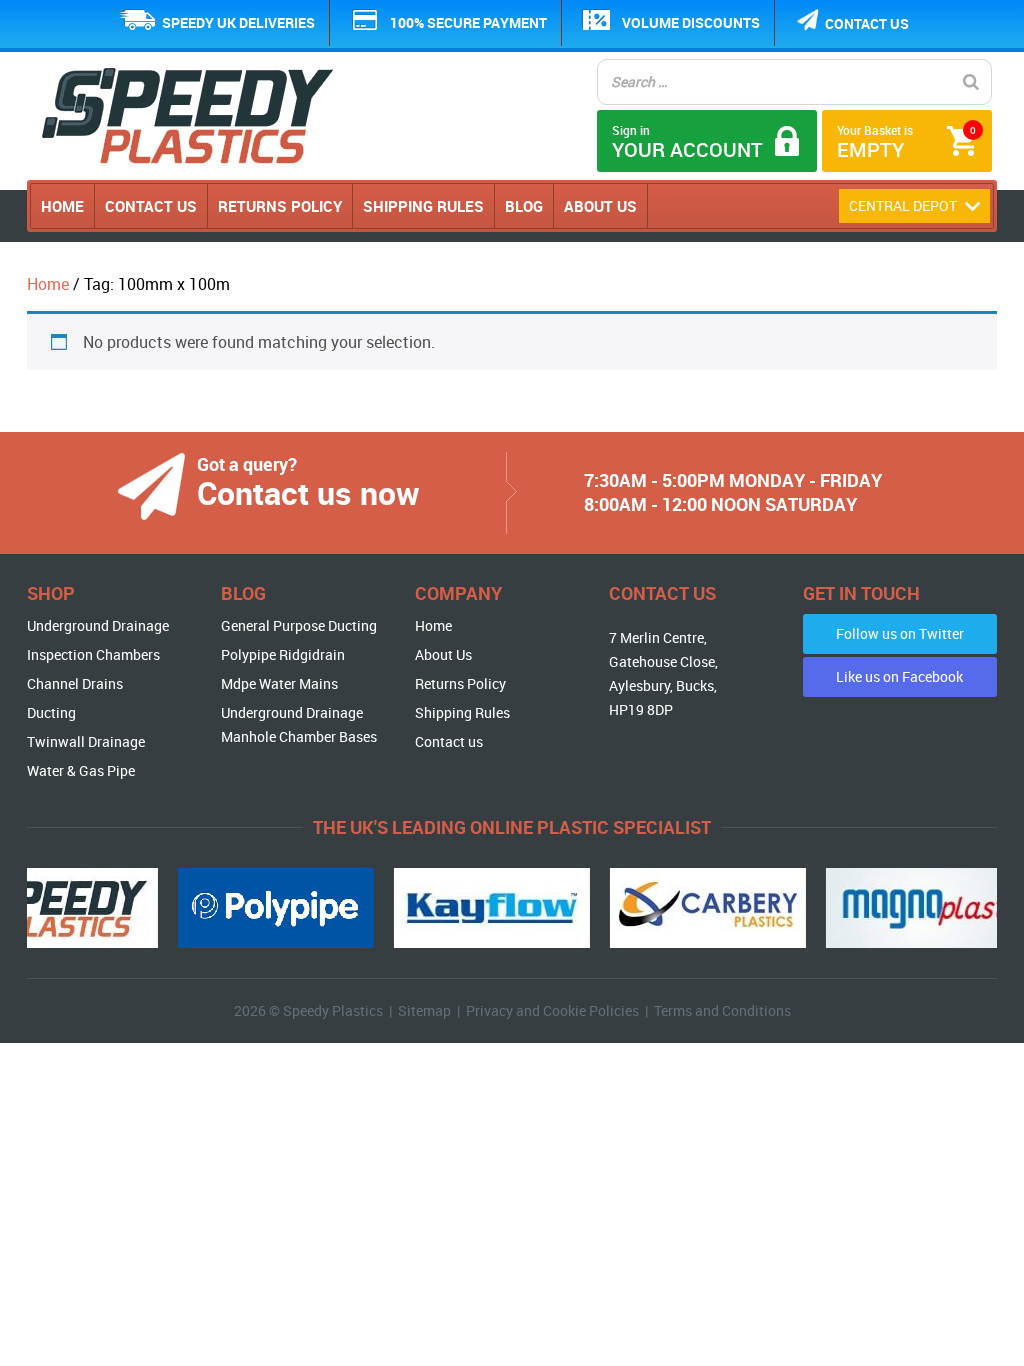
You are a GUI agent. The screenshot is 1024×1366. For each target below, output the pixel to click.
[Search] (971, 82)
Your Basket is (906, 142)
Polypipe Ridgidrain (283, 654)
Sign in (687, 142)
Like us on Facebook (899, 676)
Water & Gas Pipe (81, 770)
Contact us (867, 23)
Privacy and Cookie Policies (552, 1010)
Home (62, 206)
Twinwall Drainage (86, 741)
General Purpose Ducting (299, 625)
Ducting (51, 712)
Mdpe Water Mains (279, 683)
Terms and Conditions (722, 1010)
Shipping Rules (423, 206)
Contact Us (151, 206)
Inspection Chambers (93, 654)
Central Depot (904, 205)
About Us (600, 206)
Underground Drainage (98, 625)
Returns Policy (280, 206)
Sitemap (424, 1010)
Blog (524, 206)
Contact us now (308, 492)
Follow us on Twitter (900, 633)
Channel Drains (75, 683)
